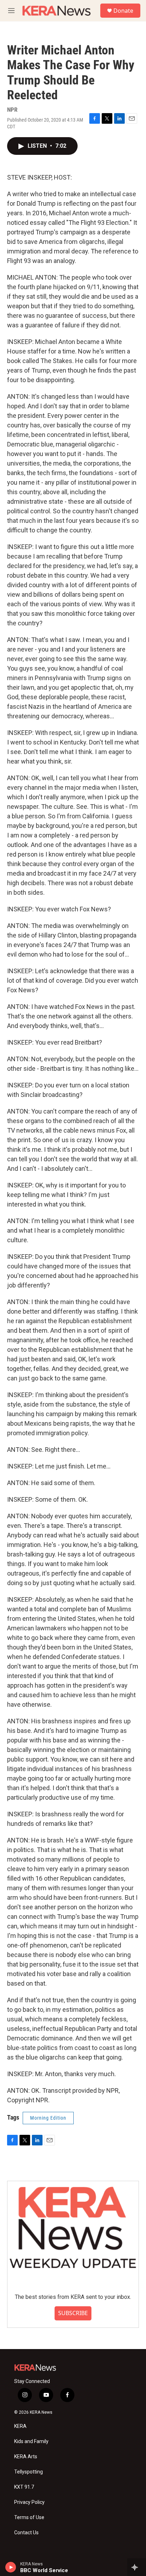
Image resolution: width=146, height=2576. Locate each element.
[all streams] (137, 2567)
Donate (123, 11)
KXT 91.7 (24, 2487)
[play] (11, 2567)
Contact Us (26, 2533)
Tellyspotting (29, 2472)
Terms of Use (29, 2517)
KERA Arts (26, 2457)
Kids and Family (31, 2441)
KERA (20, 2426)
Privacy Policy (29, 2502)
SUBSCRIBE (73, 2313)
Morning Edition (48, 2118)
